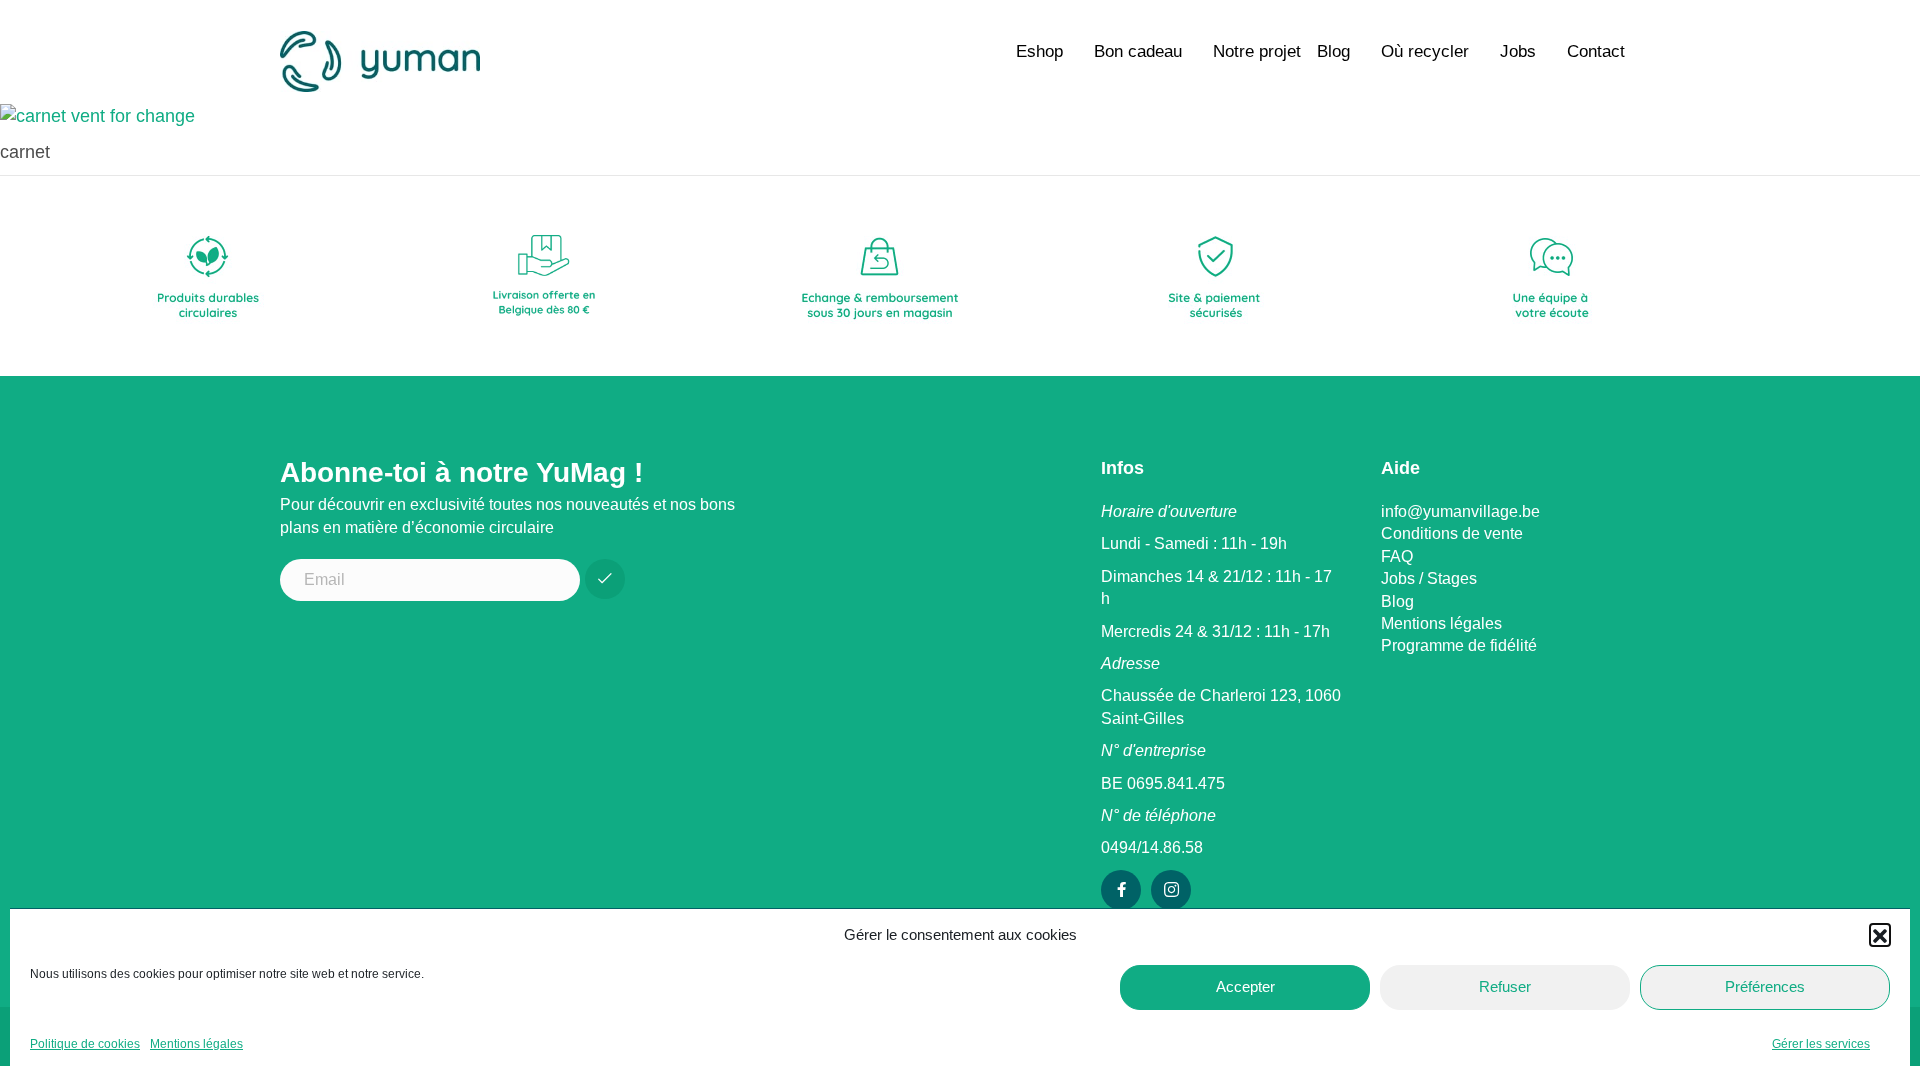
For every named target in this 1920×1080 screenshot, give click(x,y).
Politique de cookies (85, 1044)
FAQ (1397, 556)
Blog (1333, 51)
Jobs (1518, 51)
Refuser (1505, 986)
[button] (1880, 934)
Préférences (1765, 986)
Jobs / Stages (1429, 578)
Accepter (1245, 986)
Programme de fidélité (1459, 645)
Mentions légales (196, 1044)
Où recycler (1425, 51)
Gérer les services (1821, 1044)
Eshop (1039, 51)
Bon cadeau (1138, 51)
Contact (1596, 51)
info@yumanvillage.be (1460, 511)
